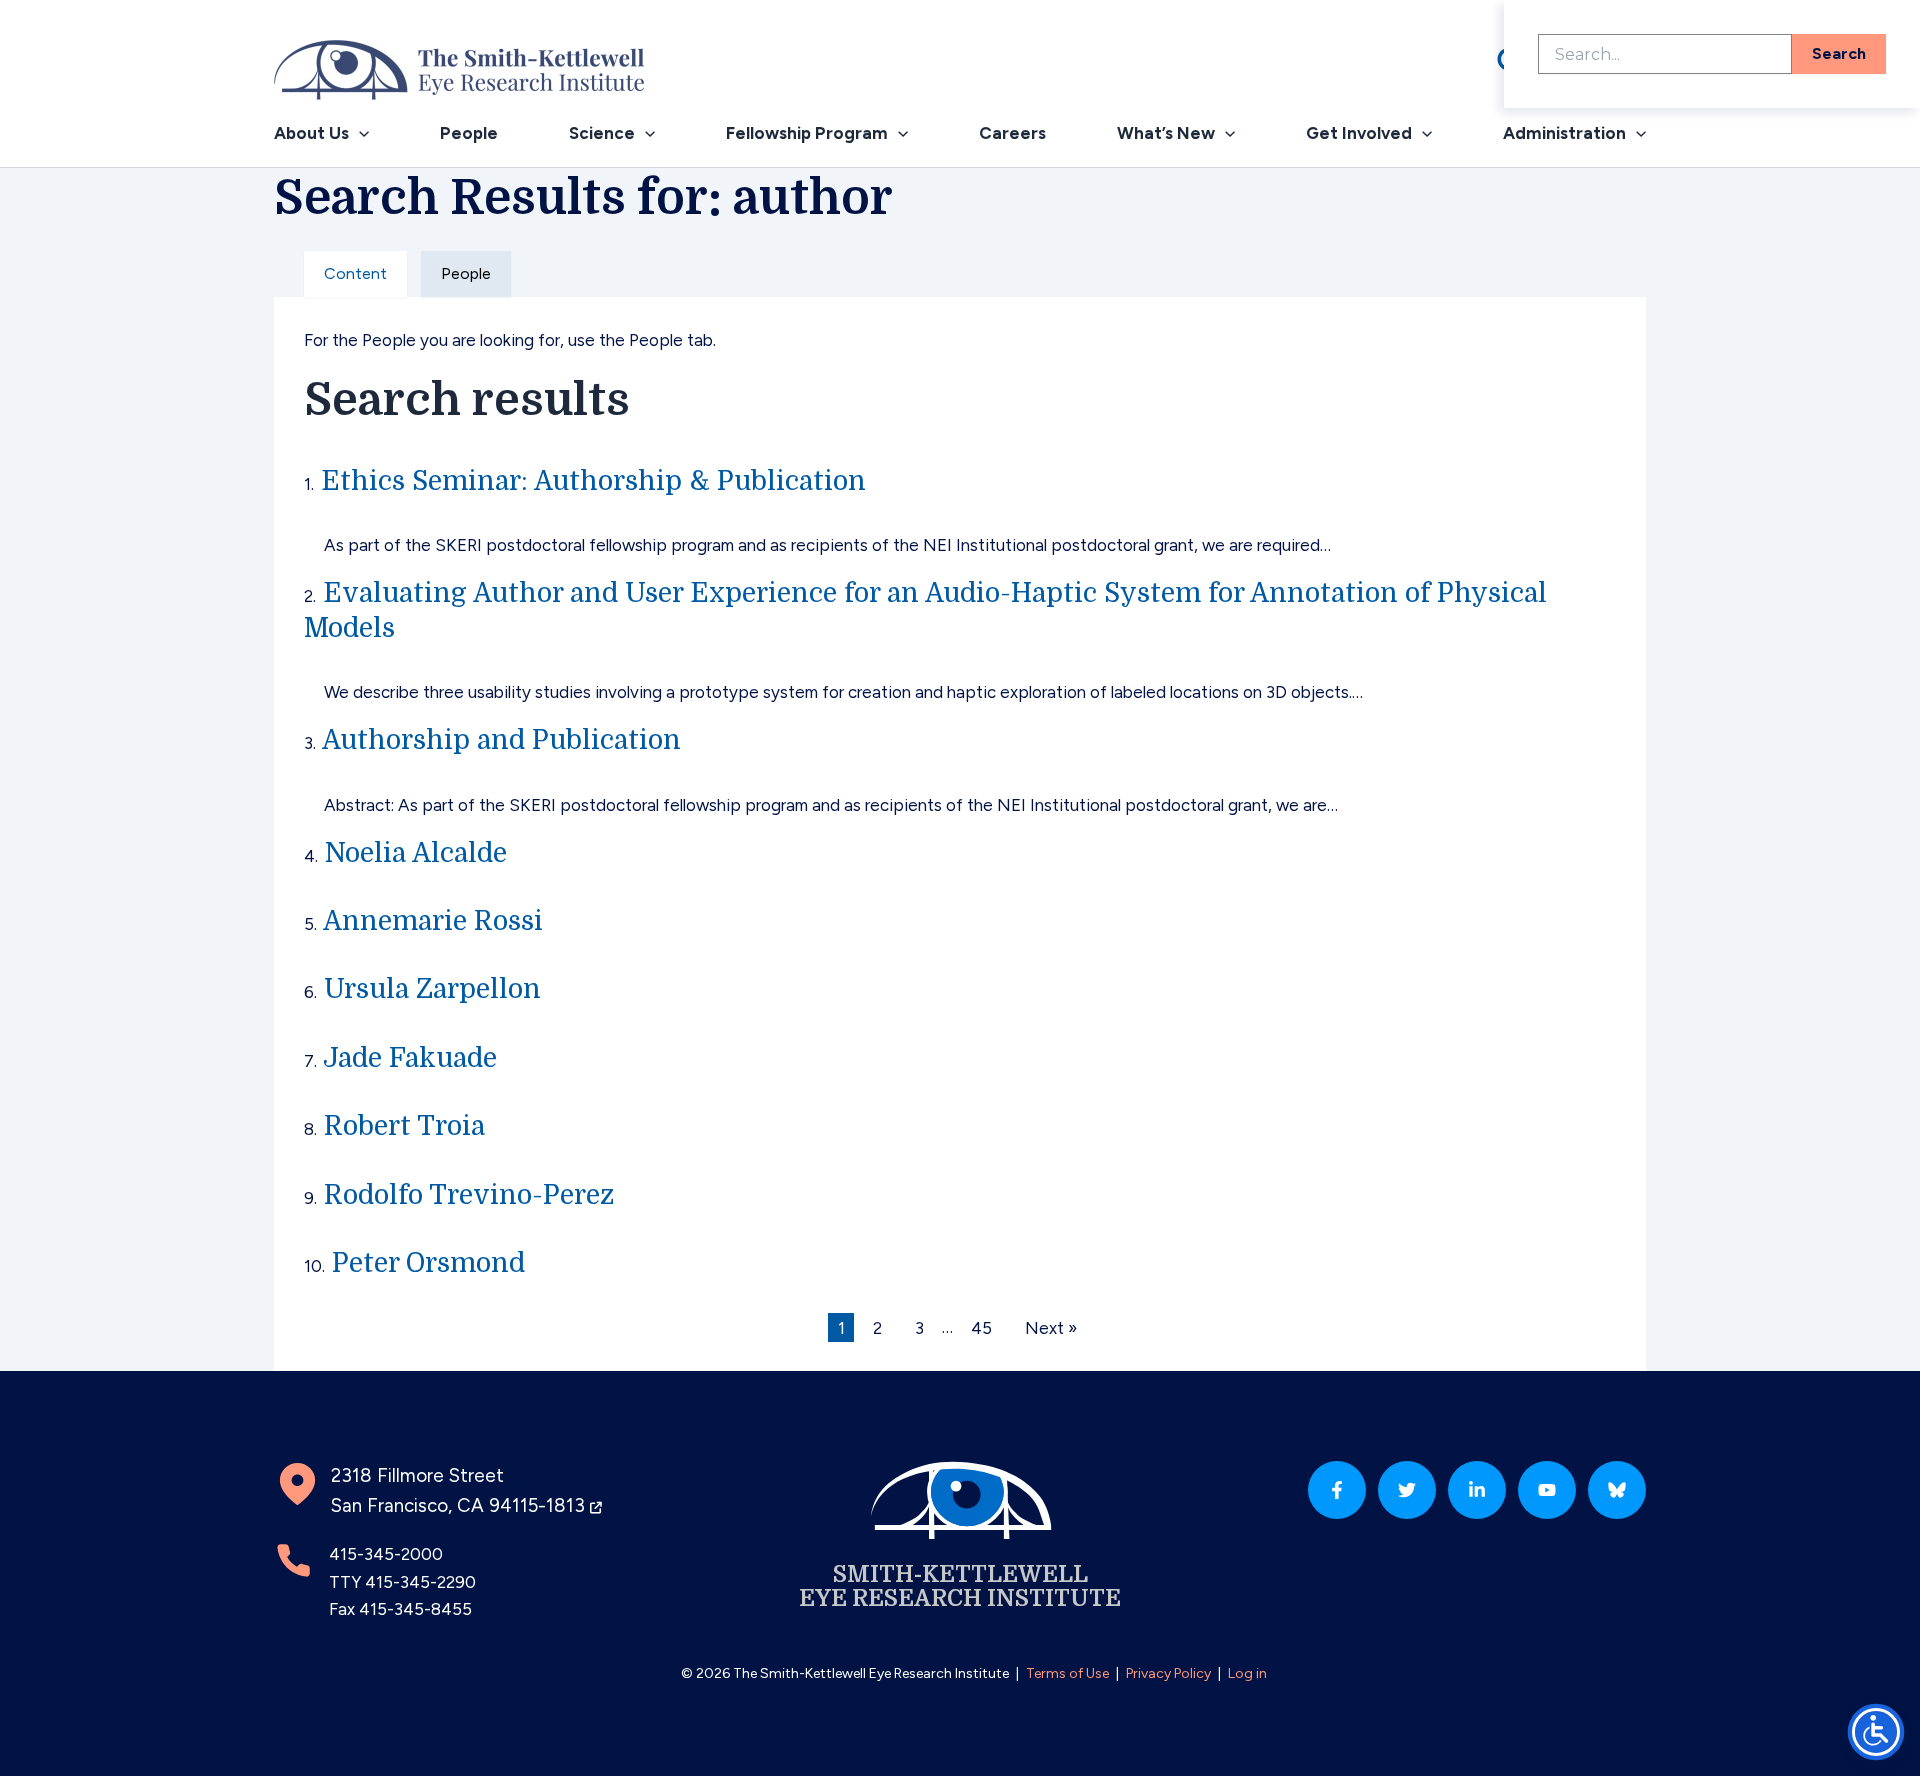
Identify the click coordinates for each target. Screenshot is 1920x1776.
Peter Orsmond (428, 1263)
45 (981, 1327)
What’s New (1166, 133)
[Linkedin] (1477, 1490)
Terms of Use (1067, 1673)
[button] (359, 133)
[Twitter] (1407, 1490)
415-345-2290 (420, 1582)
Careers (1012, 133)
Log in (1247, 1673)
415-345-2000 (386, 1554)
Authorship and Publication (501, 740)
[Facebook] (1337, 1490)
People (469, 133)
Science (602, 133)
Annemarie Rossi (433, 921)
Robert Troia (404, 1126)
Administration (1564, 133)
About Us (311, 133)
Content (355, 273)
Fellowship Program (807, 133)
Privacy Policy (1168, 1673)
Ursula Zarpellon (432, 989)
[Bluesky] (1617, 1490)
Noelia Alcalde (416, 853)
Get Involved (1359, 133)
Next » (1051, 1327)
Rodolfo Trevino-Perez (469, 1195)
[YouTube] (1547, 1490)
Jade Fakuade (410, 1058)
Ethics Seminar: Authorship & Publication (593, 481)
